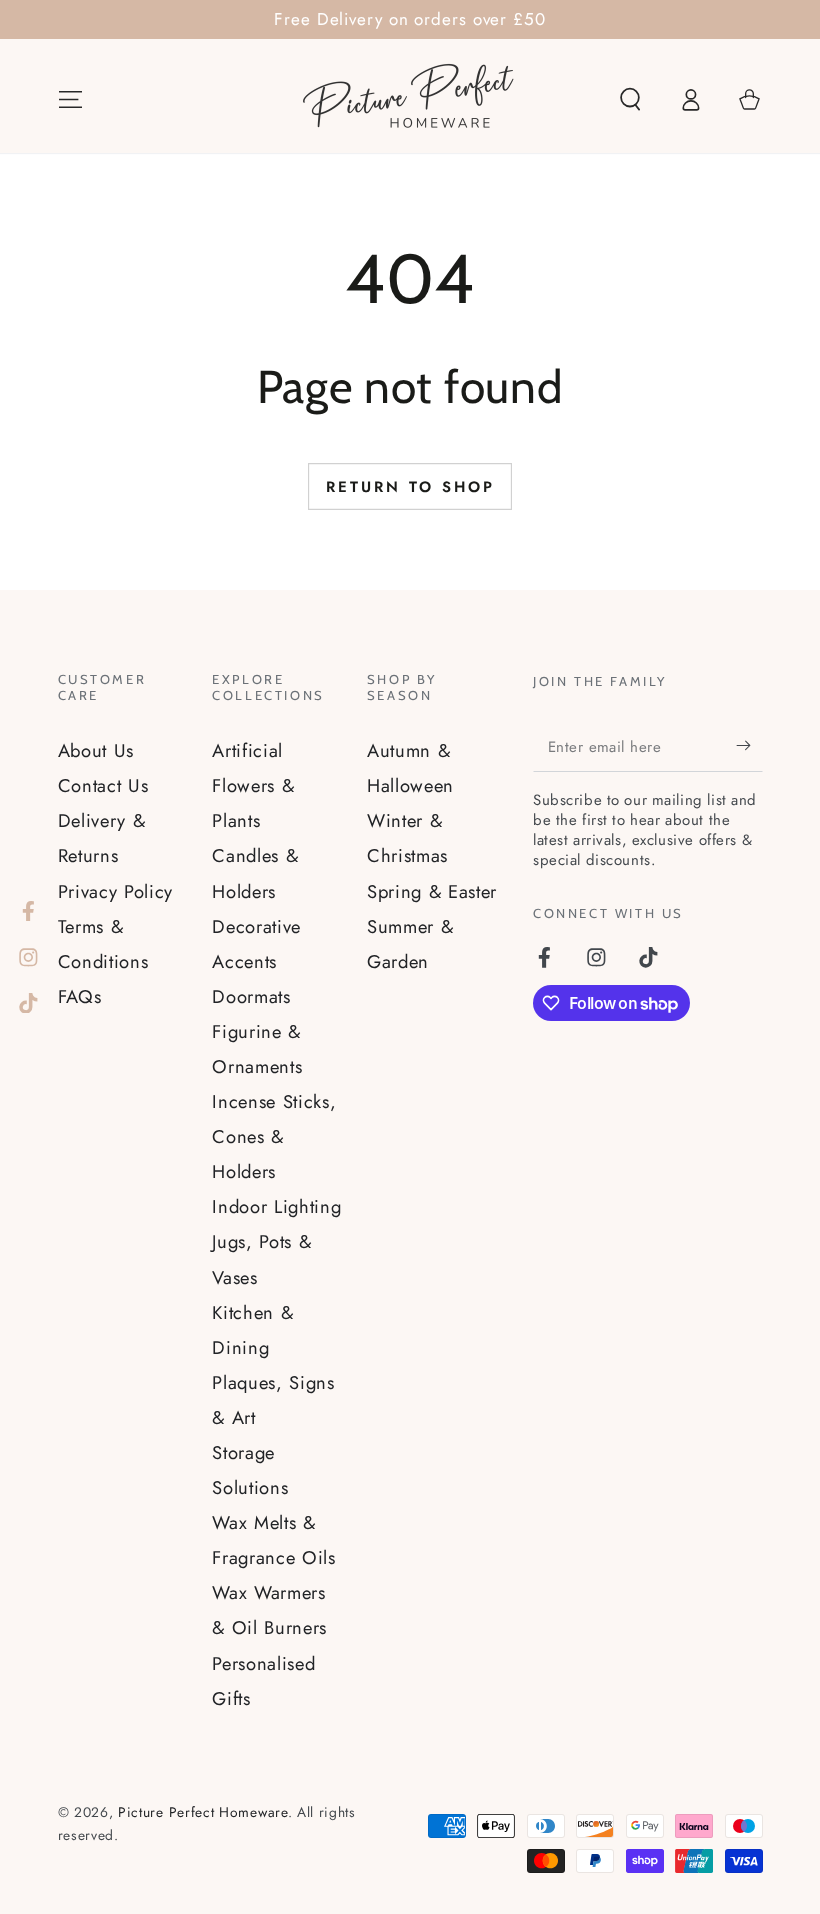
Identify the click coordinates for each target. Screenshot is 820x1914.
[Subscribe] (749, 746)
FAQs (80, 996)
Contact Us (103, 785)
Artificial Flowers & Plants (253, 785)
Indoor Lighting (276, 1206)
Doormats (251, 996)
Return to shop (410, 487)
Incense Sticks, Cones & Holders (274, 1136)
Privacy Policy (116, 891)
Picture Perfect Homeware (203, 1812)
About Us (96, 750)
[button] (630, 99)
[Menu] (70, 99)
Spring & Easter (432, 891)
